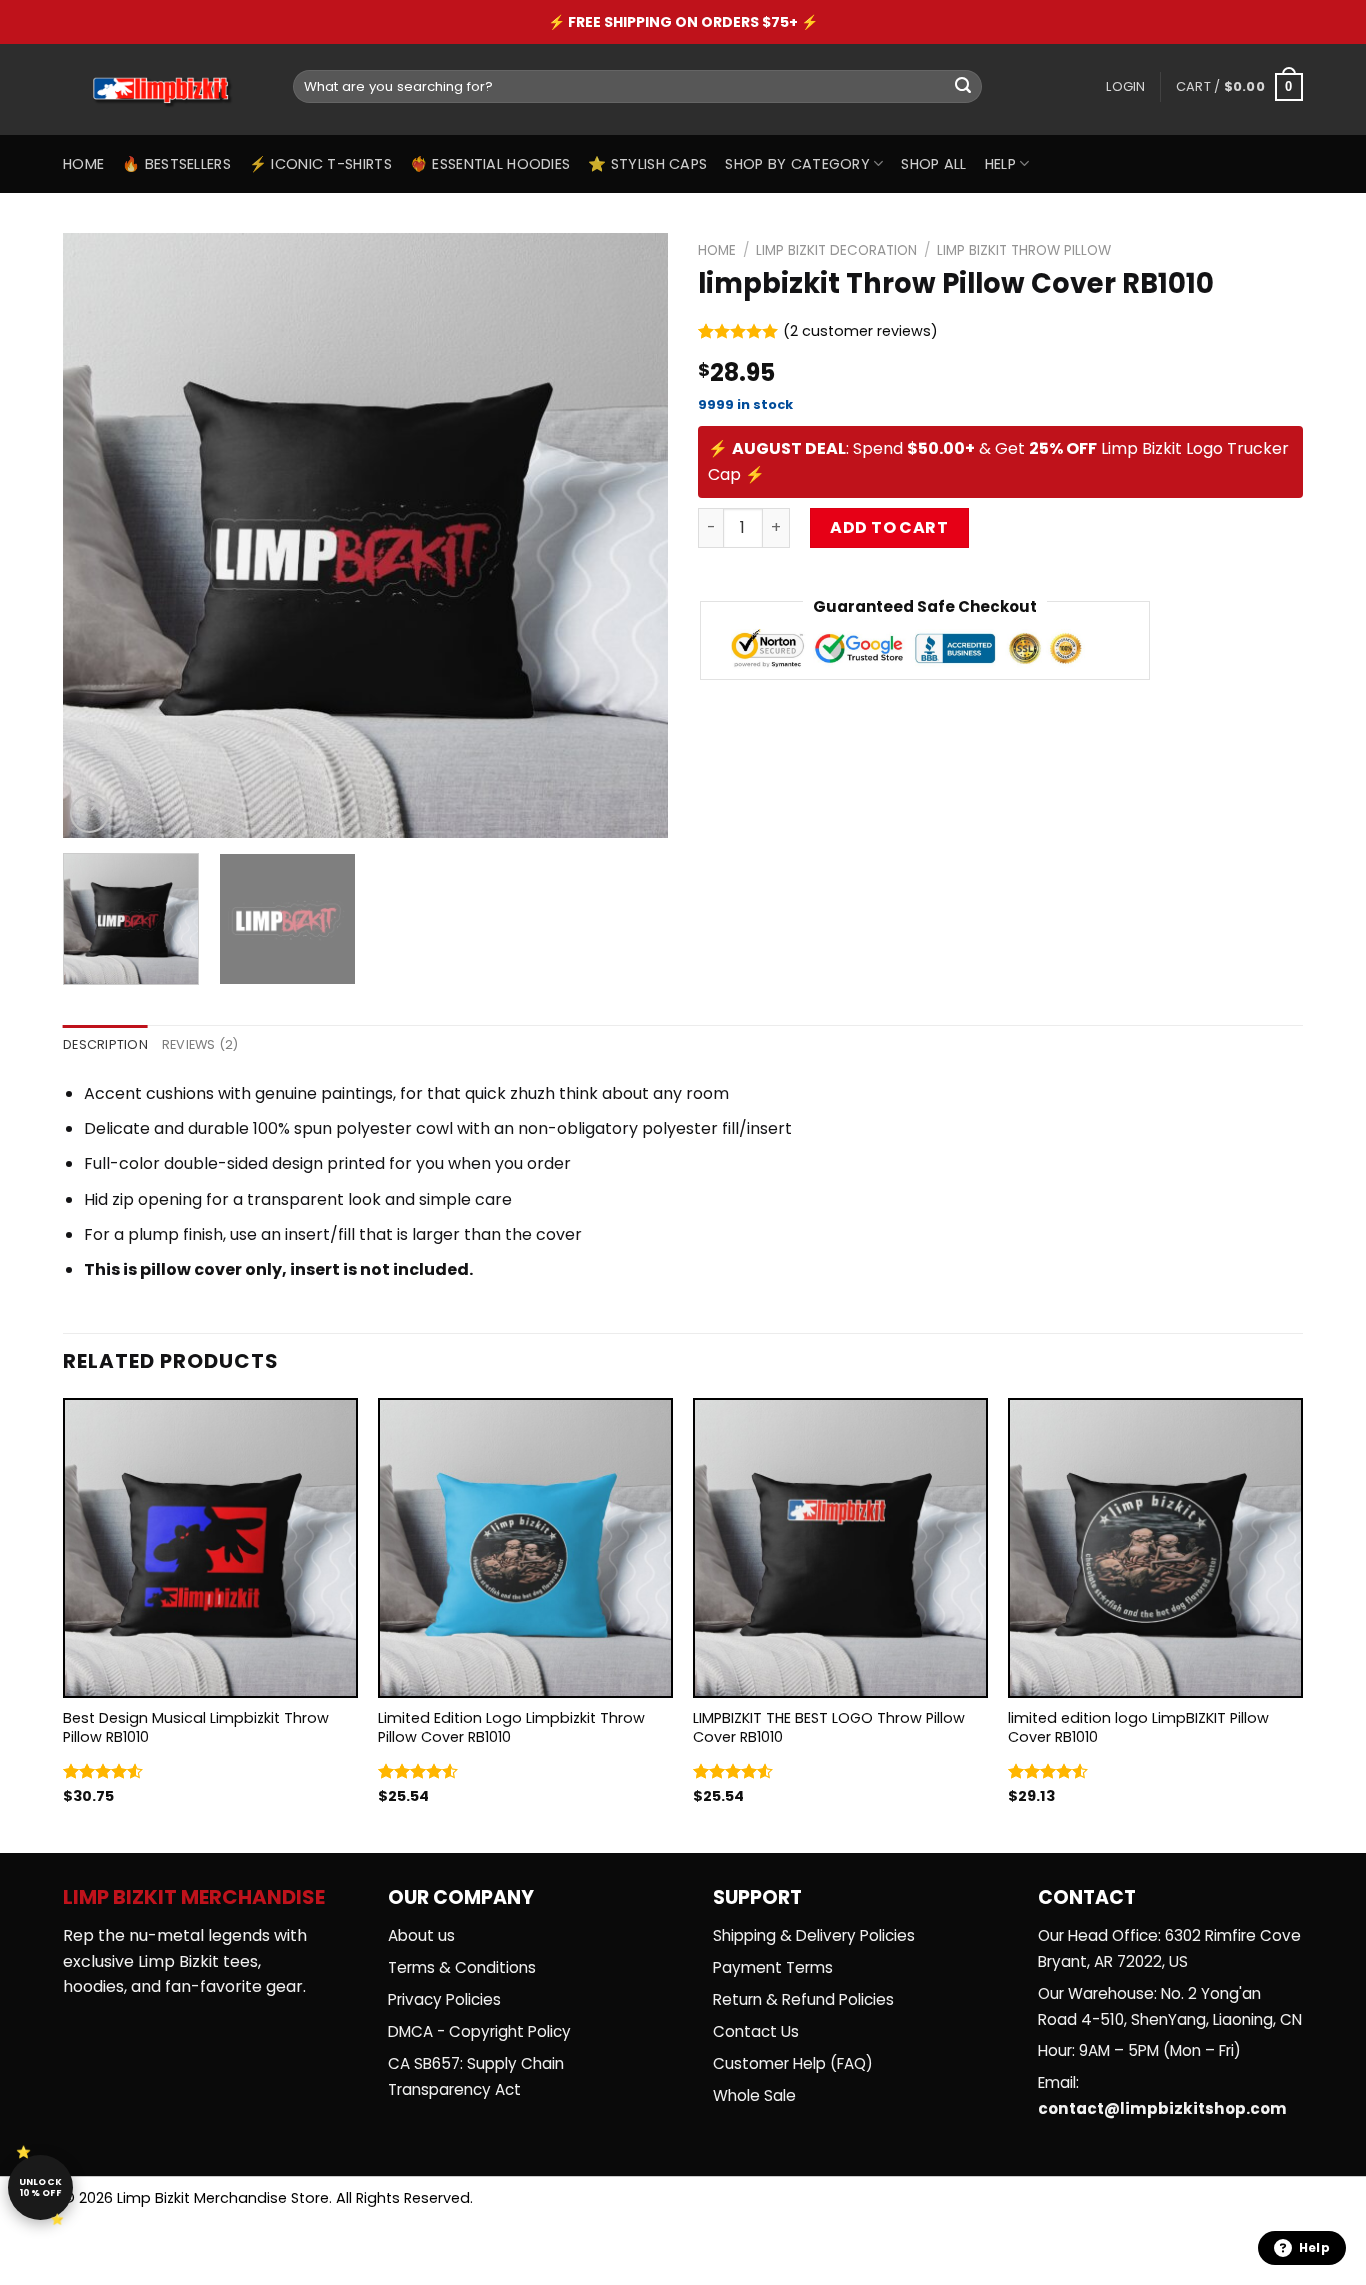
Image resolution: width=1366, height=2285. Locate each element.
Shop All (933, 164)
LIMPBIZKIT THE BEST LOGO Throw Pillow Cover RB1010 (829, 1727)
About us (421, 1935)
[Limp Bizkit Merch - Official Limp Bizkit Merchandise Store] (163, 90)
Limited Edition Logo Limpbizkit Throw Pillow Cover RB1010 (511, 1727)
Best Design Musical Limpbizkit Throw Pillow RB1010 (196, 1727)
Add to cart (889, 527)
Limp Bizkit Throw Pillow (1024, 250)
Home (83, 164)
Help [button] (1314, 2247)
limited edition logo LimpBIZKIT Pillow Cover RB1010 (1138, 1727)
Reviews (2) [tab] (200, 1044)
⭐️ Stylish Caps (647, 164)
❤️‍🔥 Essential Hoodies (490, 164)
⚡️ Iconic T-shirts (320, 164)
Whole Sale (754, 2095)
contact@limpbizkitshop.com (1162, 2108)
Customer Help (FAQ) (793, 2063)
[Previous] (100, 535)
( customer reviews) (860, 331)
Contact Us (756, 2031)
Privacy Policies (444, 1999)
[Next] (631, 535)
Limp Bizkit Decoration (836, 250)
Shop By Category (797, 164)
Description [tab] (105, 1044)
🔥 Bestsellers (176, 164)
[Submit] (963, 87)
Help (1000, 164)
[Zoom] (89, 813)
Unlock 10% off (41, 2187)
